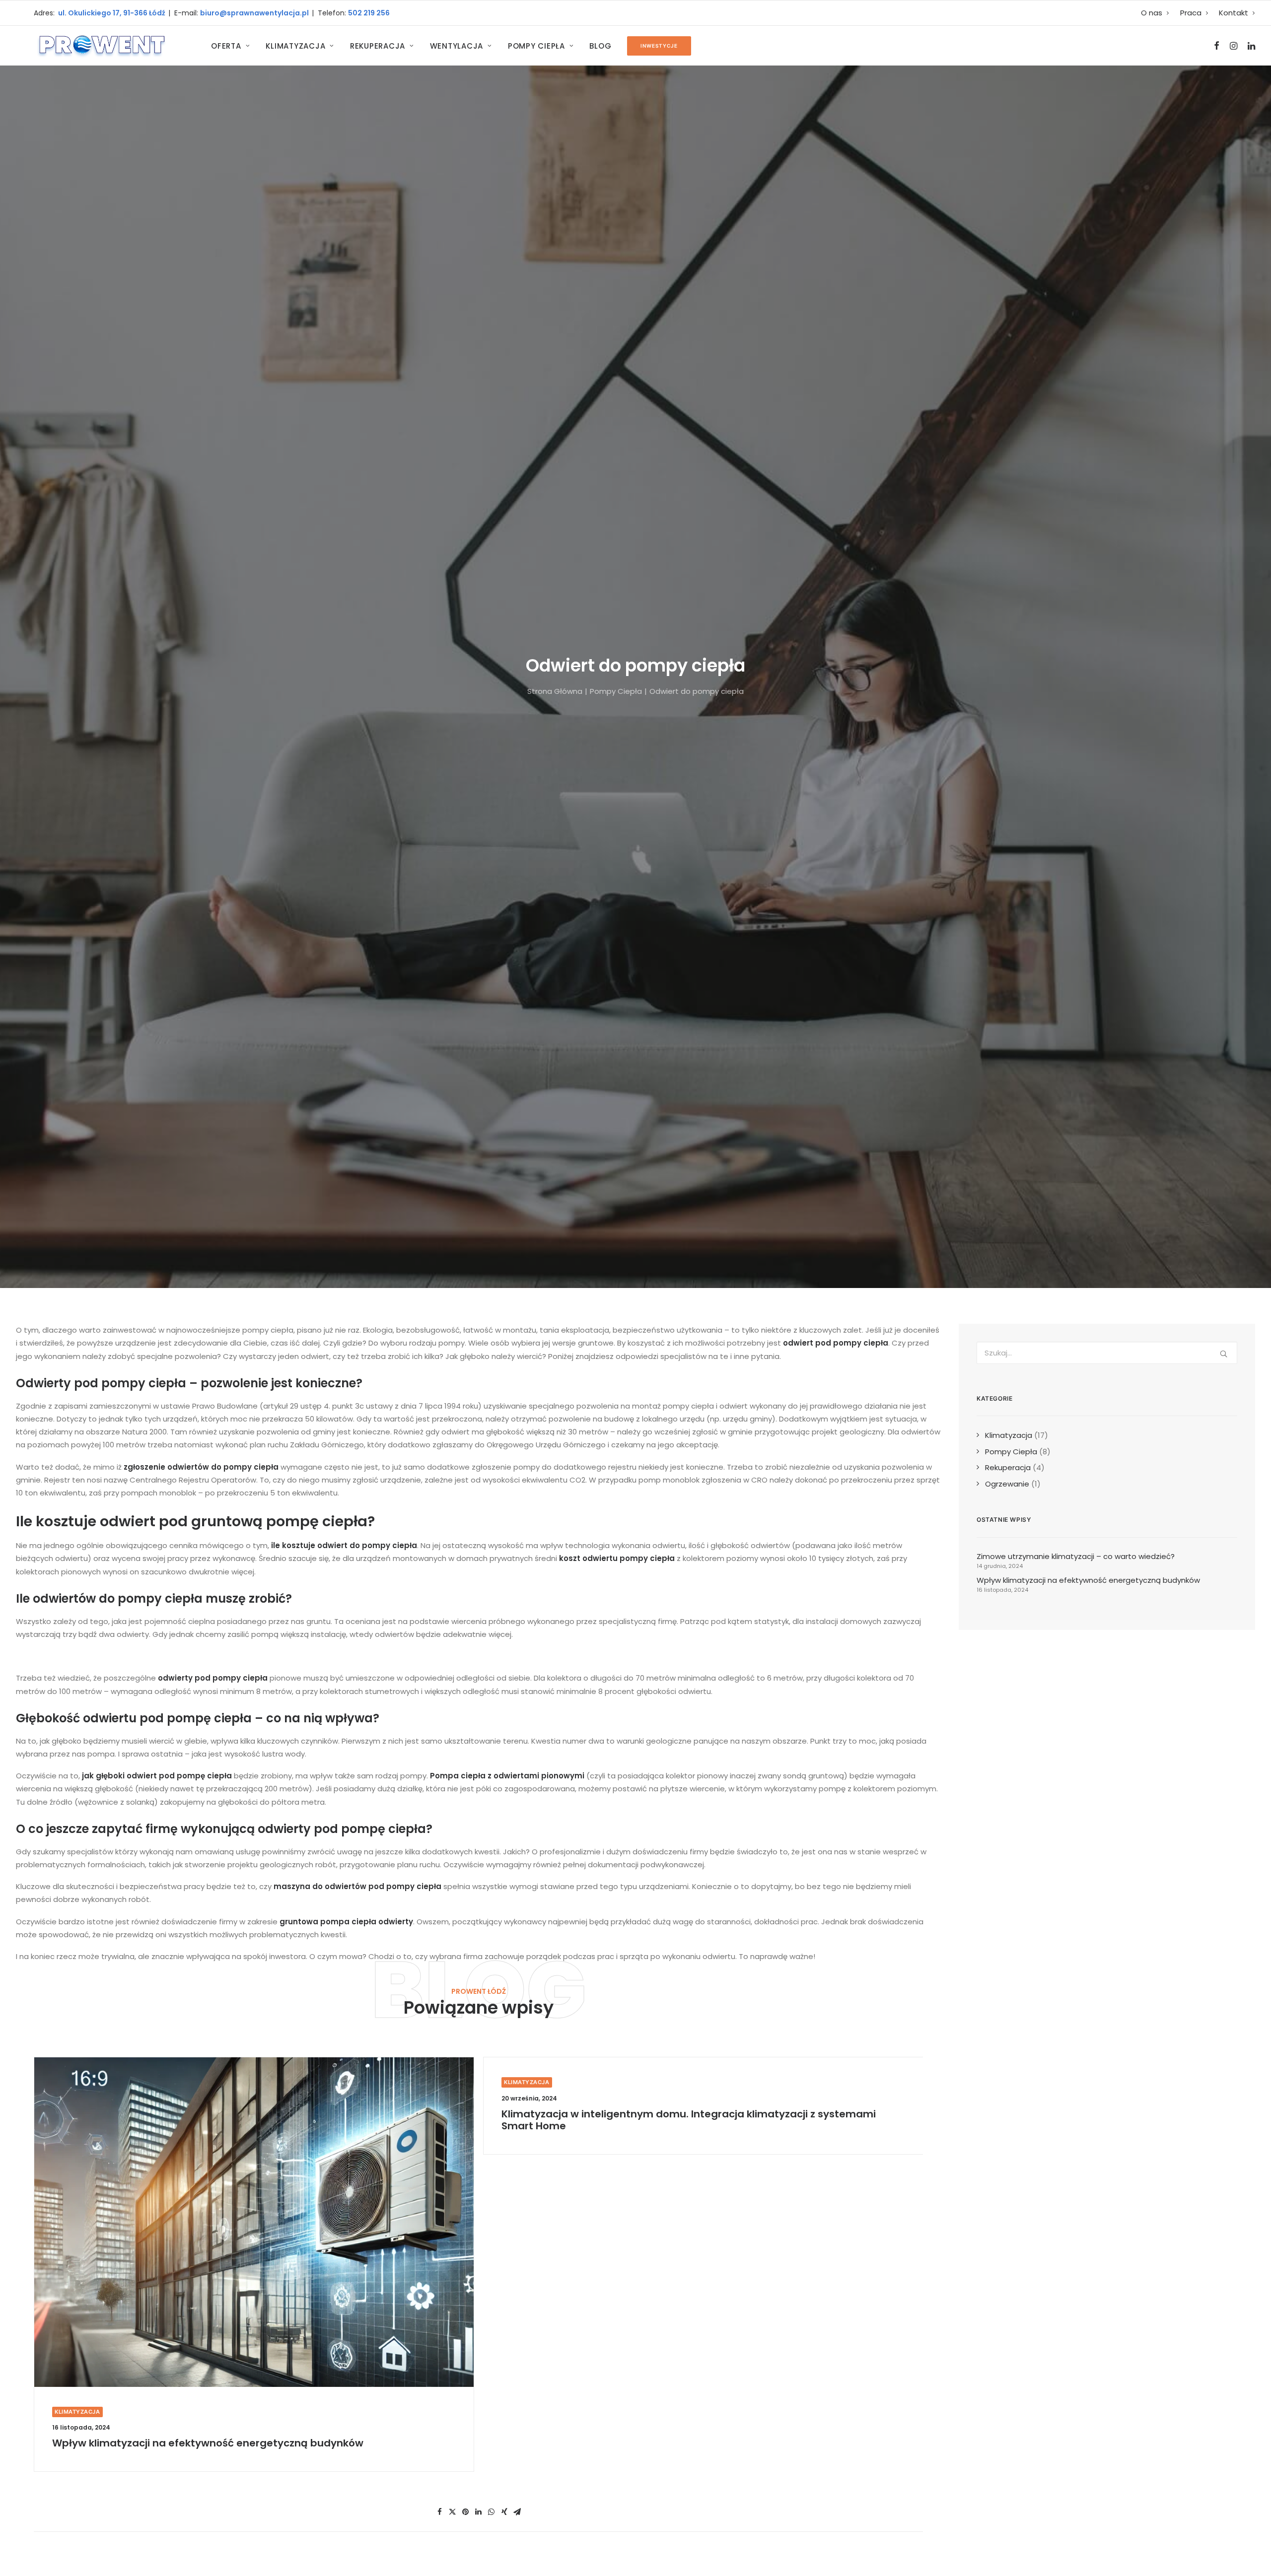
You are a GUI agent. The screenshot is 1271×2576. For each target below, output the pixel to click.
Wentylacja (457, 46)
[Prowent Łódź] (101, 46)
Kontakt (1234, 13)
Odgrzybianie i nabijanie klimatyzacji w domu (617, 2114)
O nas (1152, 13)
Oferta (226, 46)
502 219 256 (369, 13)
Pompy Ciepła (536, 46)
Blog (600, 46)
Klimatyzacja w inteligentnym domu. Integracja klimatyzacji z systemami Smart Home (239, 2120)
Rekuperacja (378, 46)
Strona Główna (555, 691)
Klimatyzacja (295, 46)
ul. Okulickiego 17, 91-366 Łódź (111, 13)
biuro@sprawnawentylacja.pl (256, 13)
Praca (1191, 13)
